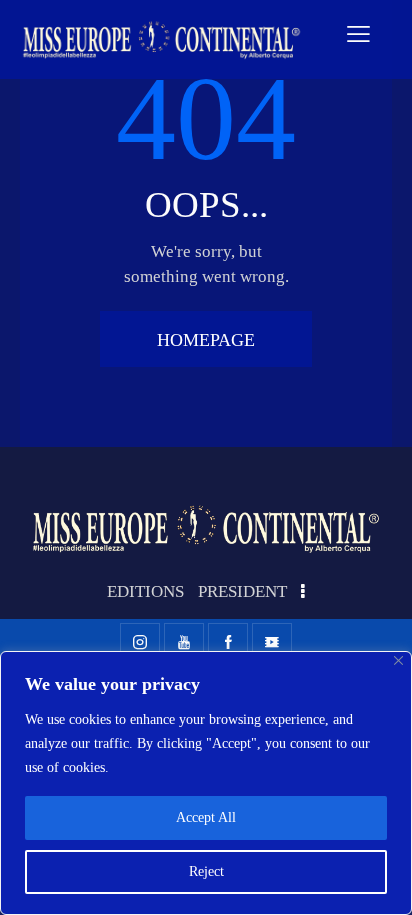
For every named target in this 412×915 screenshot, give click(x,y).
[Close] (398, 660)
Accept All (206, 817)
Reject (206, 871)
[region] (206, 783)
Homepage (206, 340)
